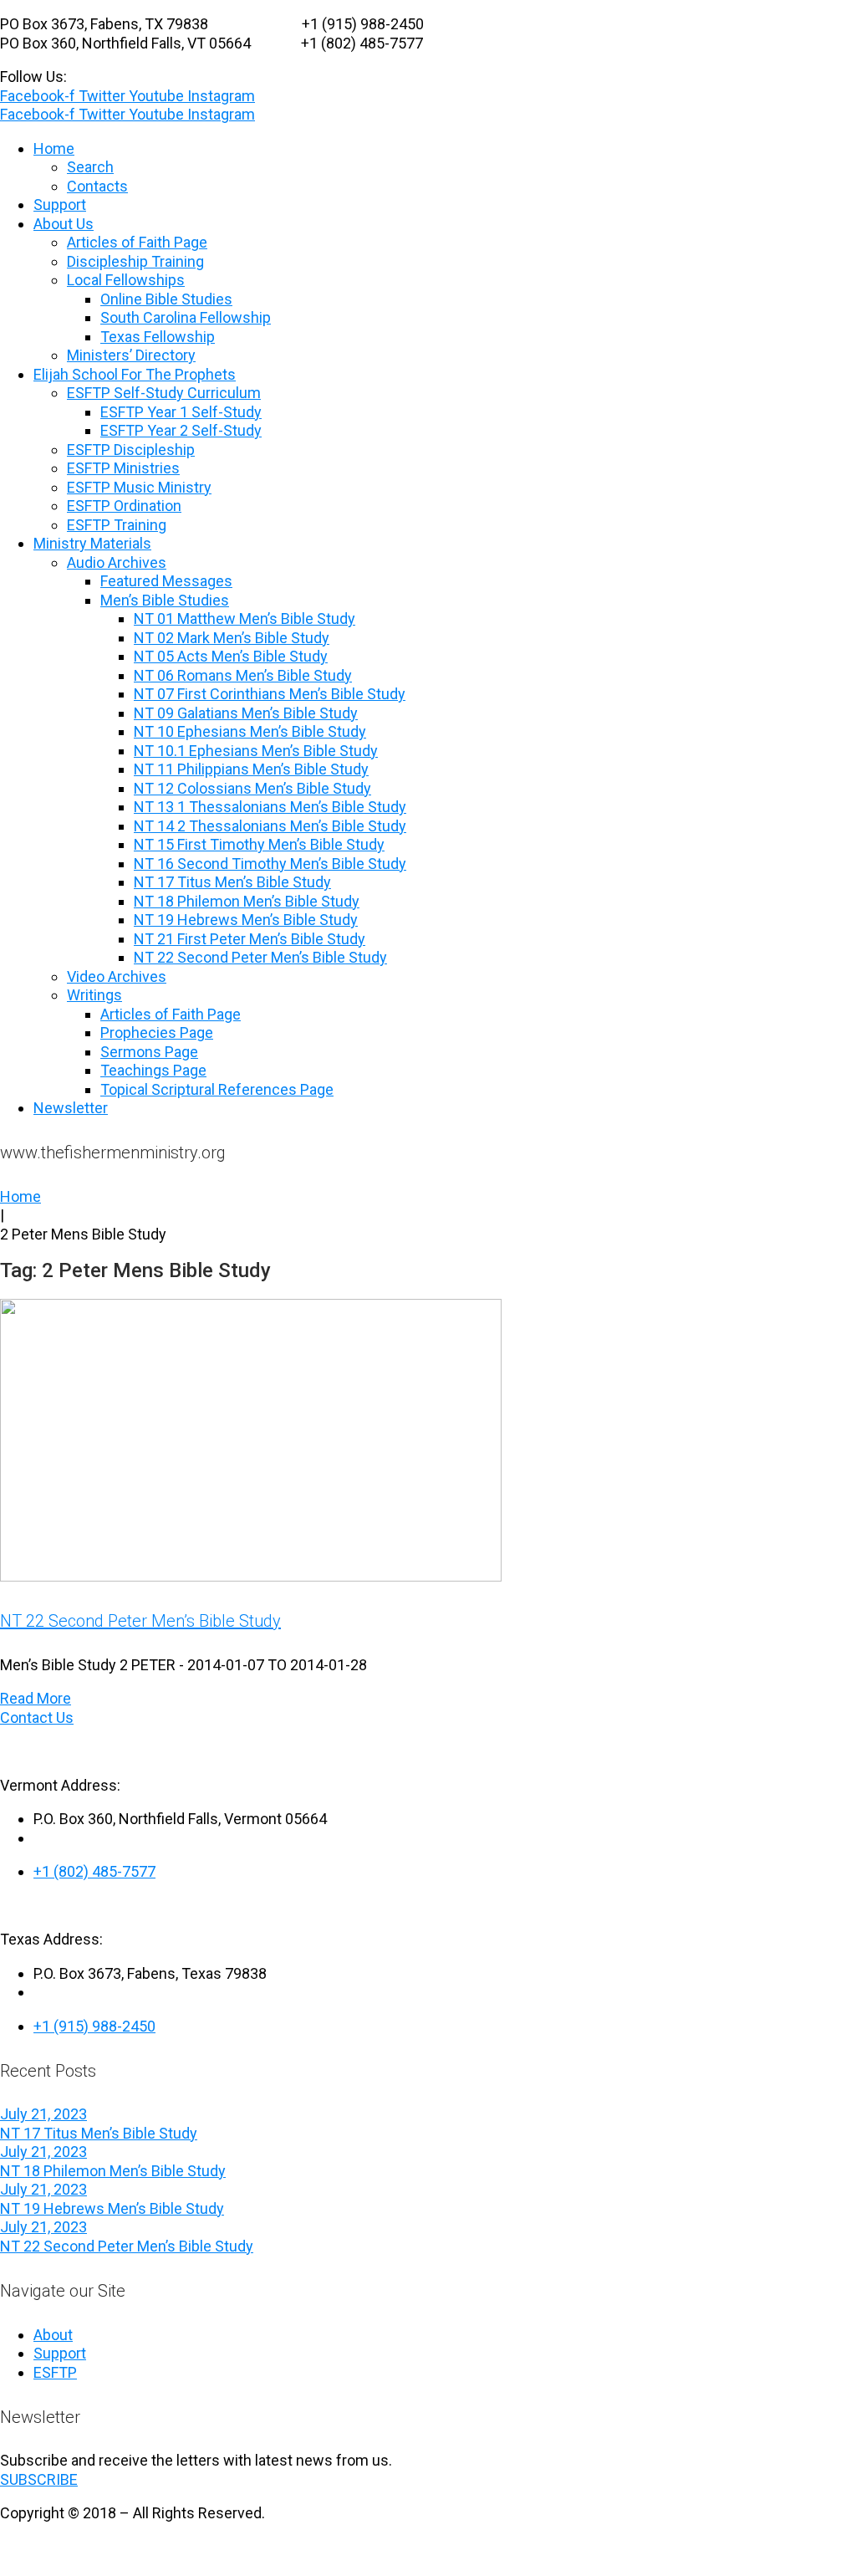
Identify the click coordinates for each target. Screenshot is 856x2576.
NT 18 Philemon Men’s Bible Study (113, 2171)
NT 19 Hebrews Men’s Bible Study (112, 2208)
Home (20, 1196)
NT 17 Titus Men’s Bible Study (99, 2133)
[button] (39, 2479)
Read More (36, 1698)
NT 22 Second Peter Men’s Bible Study (140, 1621)
